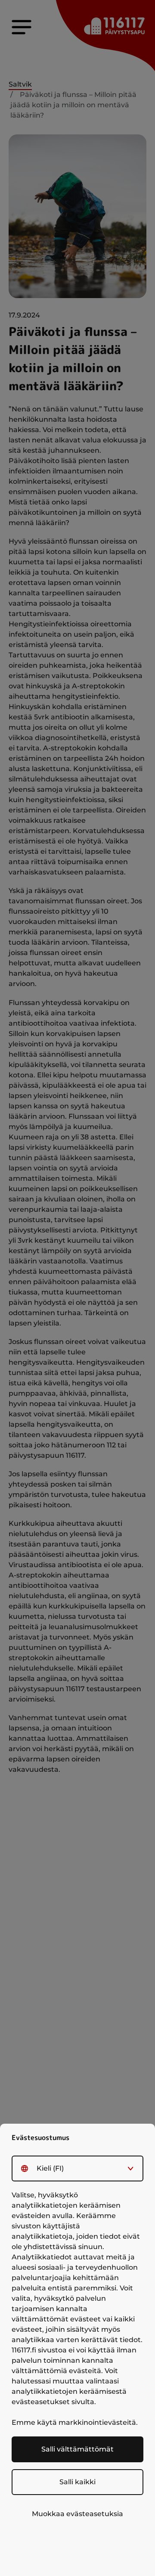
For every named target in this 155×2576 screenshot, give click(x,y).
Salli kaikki (77, 2482)
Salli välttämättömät (77, 2449)
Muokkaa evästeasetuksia (77, 2514)
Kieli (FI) (50, 2168)
